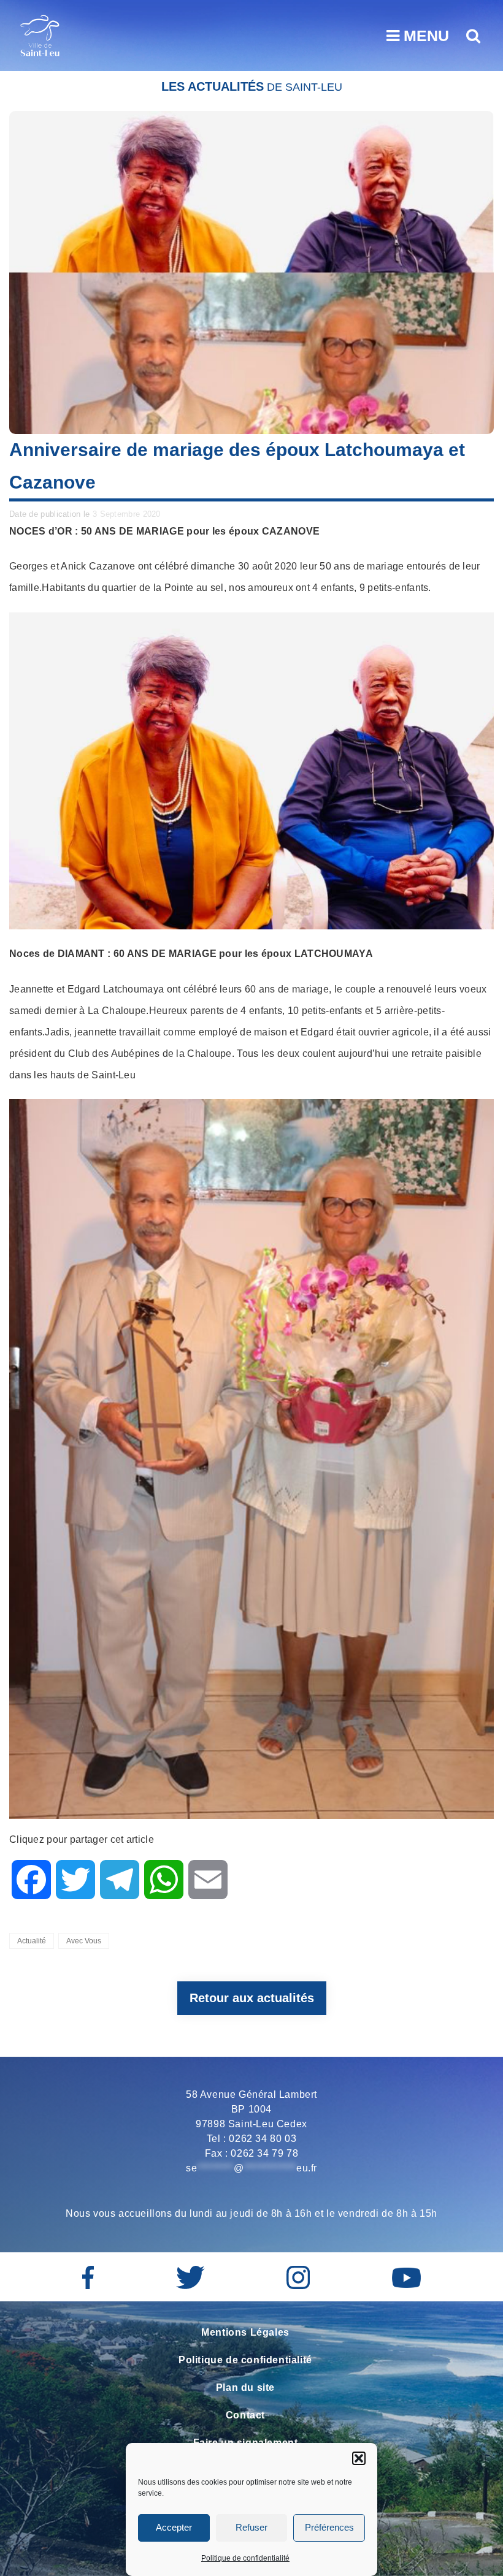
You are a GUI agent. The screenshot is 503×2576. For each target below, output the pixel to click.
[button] (359, 2458)
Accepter (174, 2527)
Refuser (251, 2527)
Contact (245, 2415)
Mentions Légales (245, 2332)
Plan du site (245, 2387)
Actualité (32, 1941)
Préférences (329, 2527)
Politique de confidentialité (245, 2558)
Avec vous (84, 1941)
